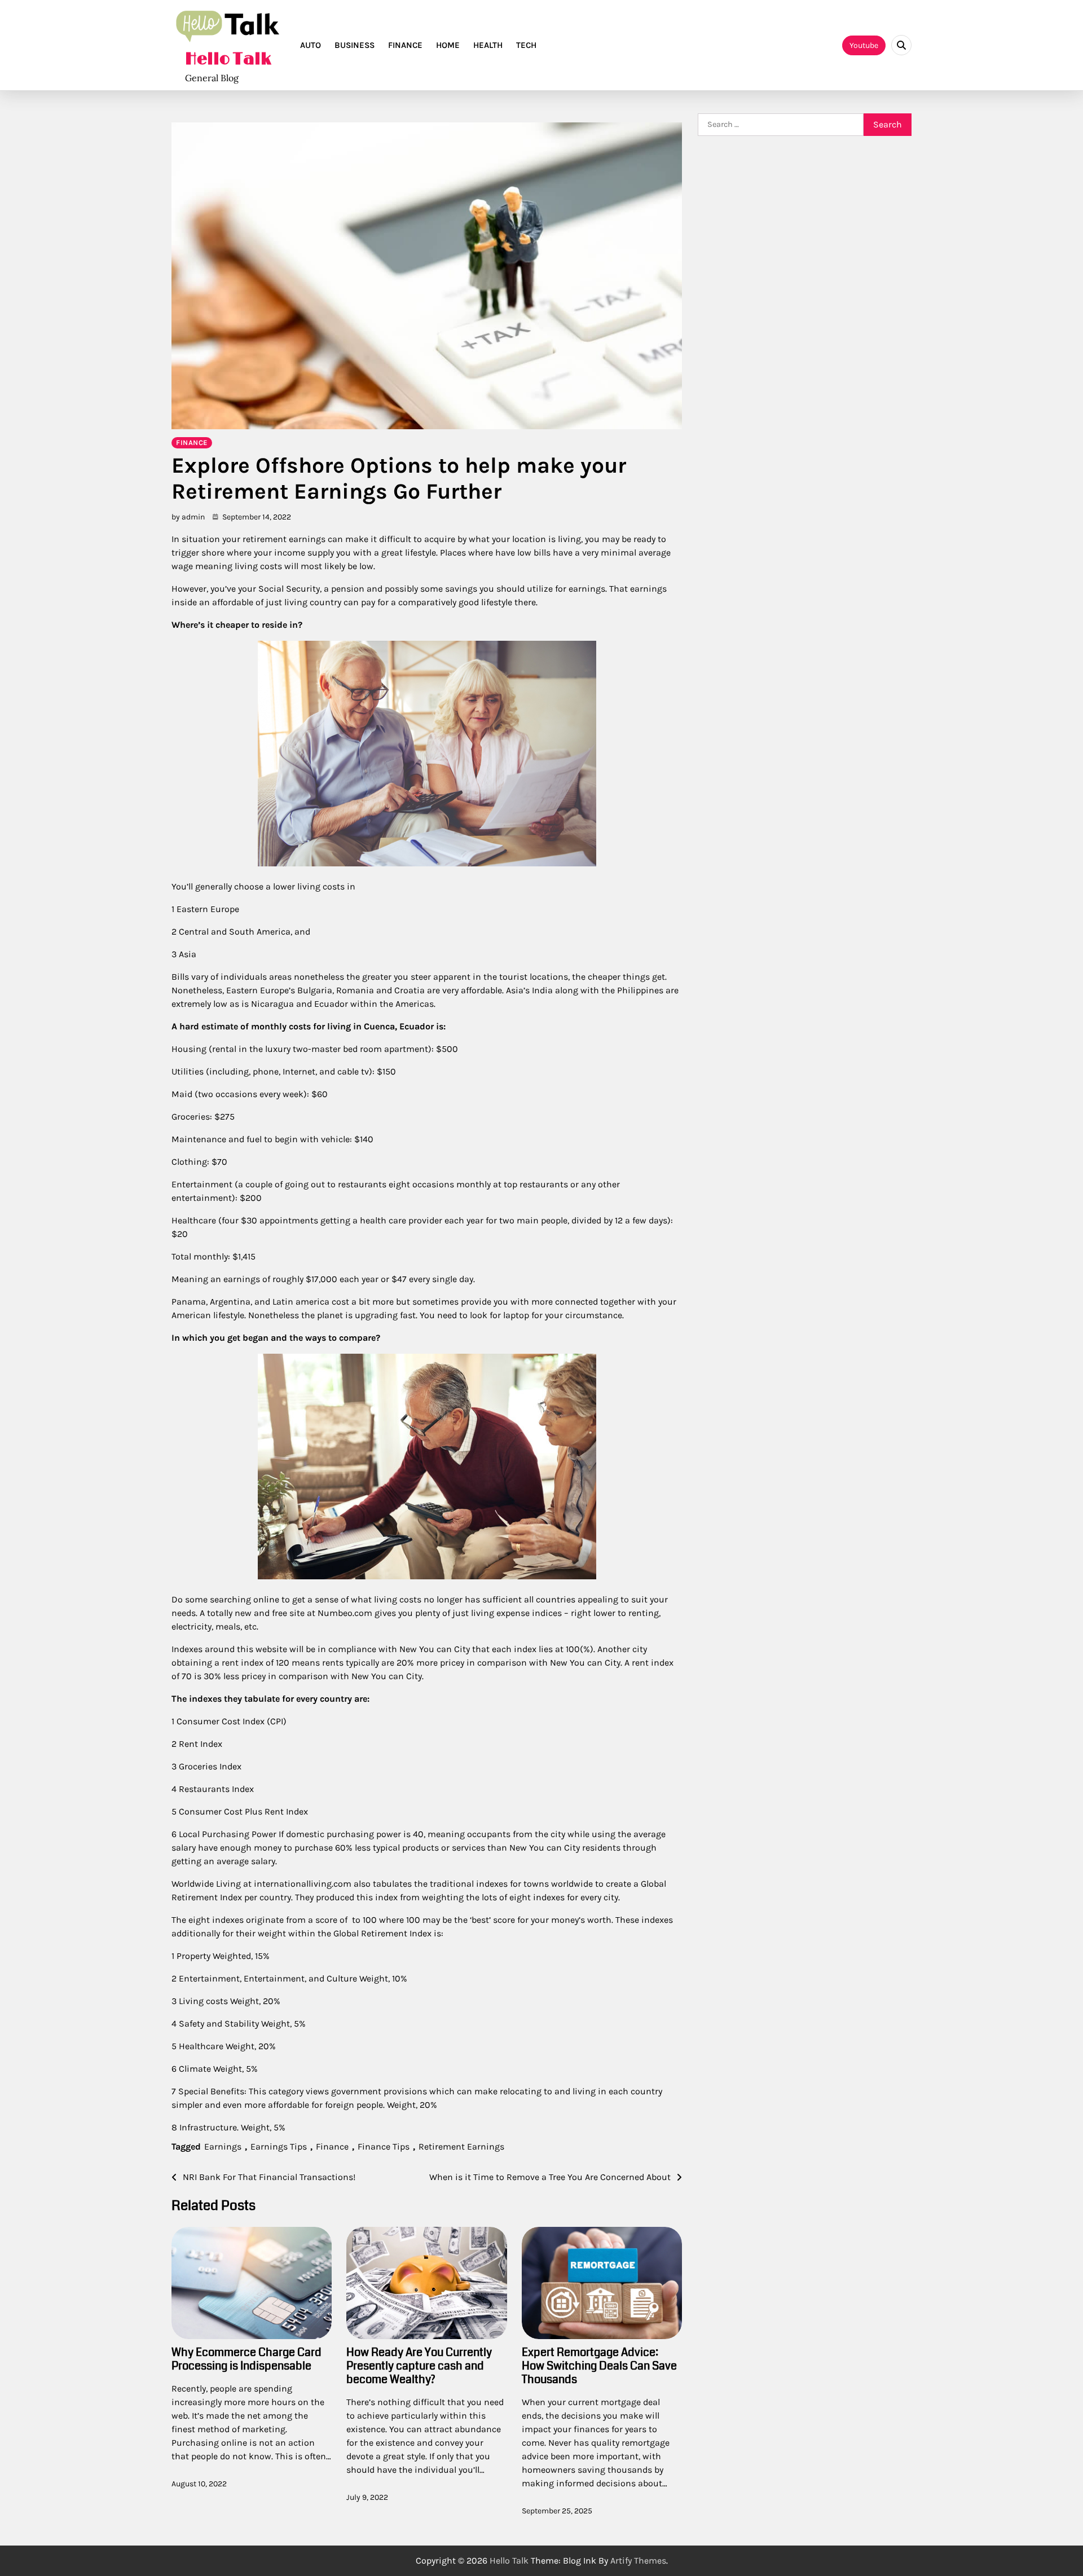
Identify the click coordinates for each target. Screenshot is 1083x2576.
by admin (188, 517)
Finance (405, 45)
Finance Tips (384, 2146)
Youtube (864, 45)
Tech (526, 45)
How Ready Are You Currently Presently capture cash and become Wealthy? (419, 2366)
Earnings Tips (279, 2146)
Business (355, 45)
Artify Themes (638, 2560)
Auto (311, 45)
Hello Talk (228, 59)
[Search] (901, 45)
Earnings (223, 2146)
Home (448, 45)
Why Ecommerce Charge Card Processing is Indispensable (246, 2359)
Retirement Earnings (461, 2146)
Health (488, 45)
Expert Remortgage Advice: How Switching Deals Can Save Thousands (599, 2366)
